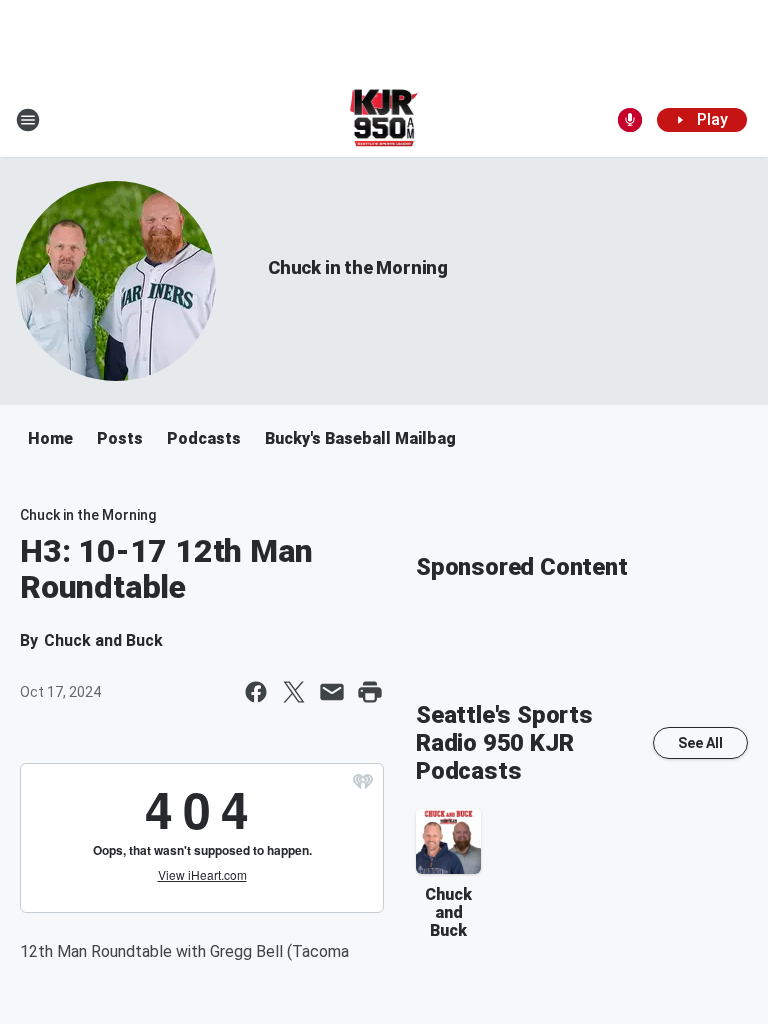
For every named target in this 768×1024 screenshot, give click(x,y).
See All (700, 743)
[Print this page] (370, 692)
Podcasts (204, 438)
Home (50, 438)
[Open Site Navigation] (28, 120)
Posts (120, 438)
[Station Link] (384, 120)
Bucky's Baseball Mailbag (360, 438)
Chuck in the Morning (358, 267)
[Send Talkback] (630, 120)
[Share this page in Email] (332, 692)
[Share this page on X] (294, 692)
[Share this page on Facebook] (256, 692)
